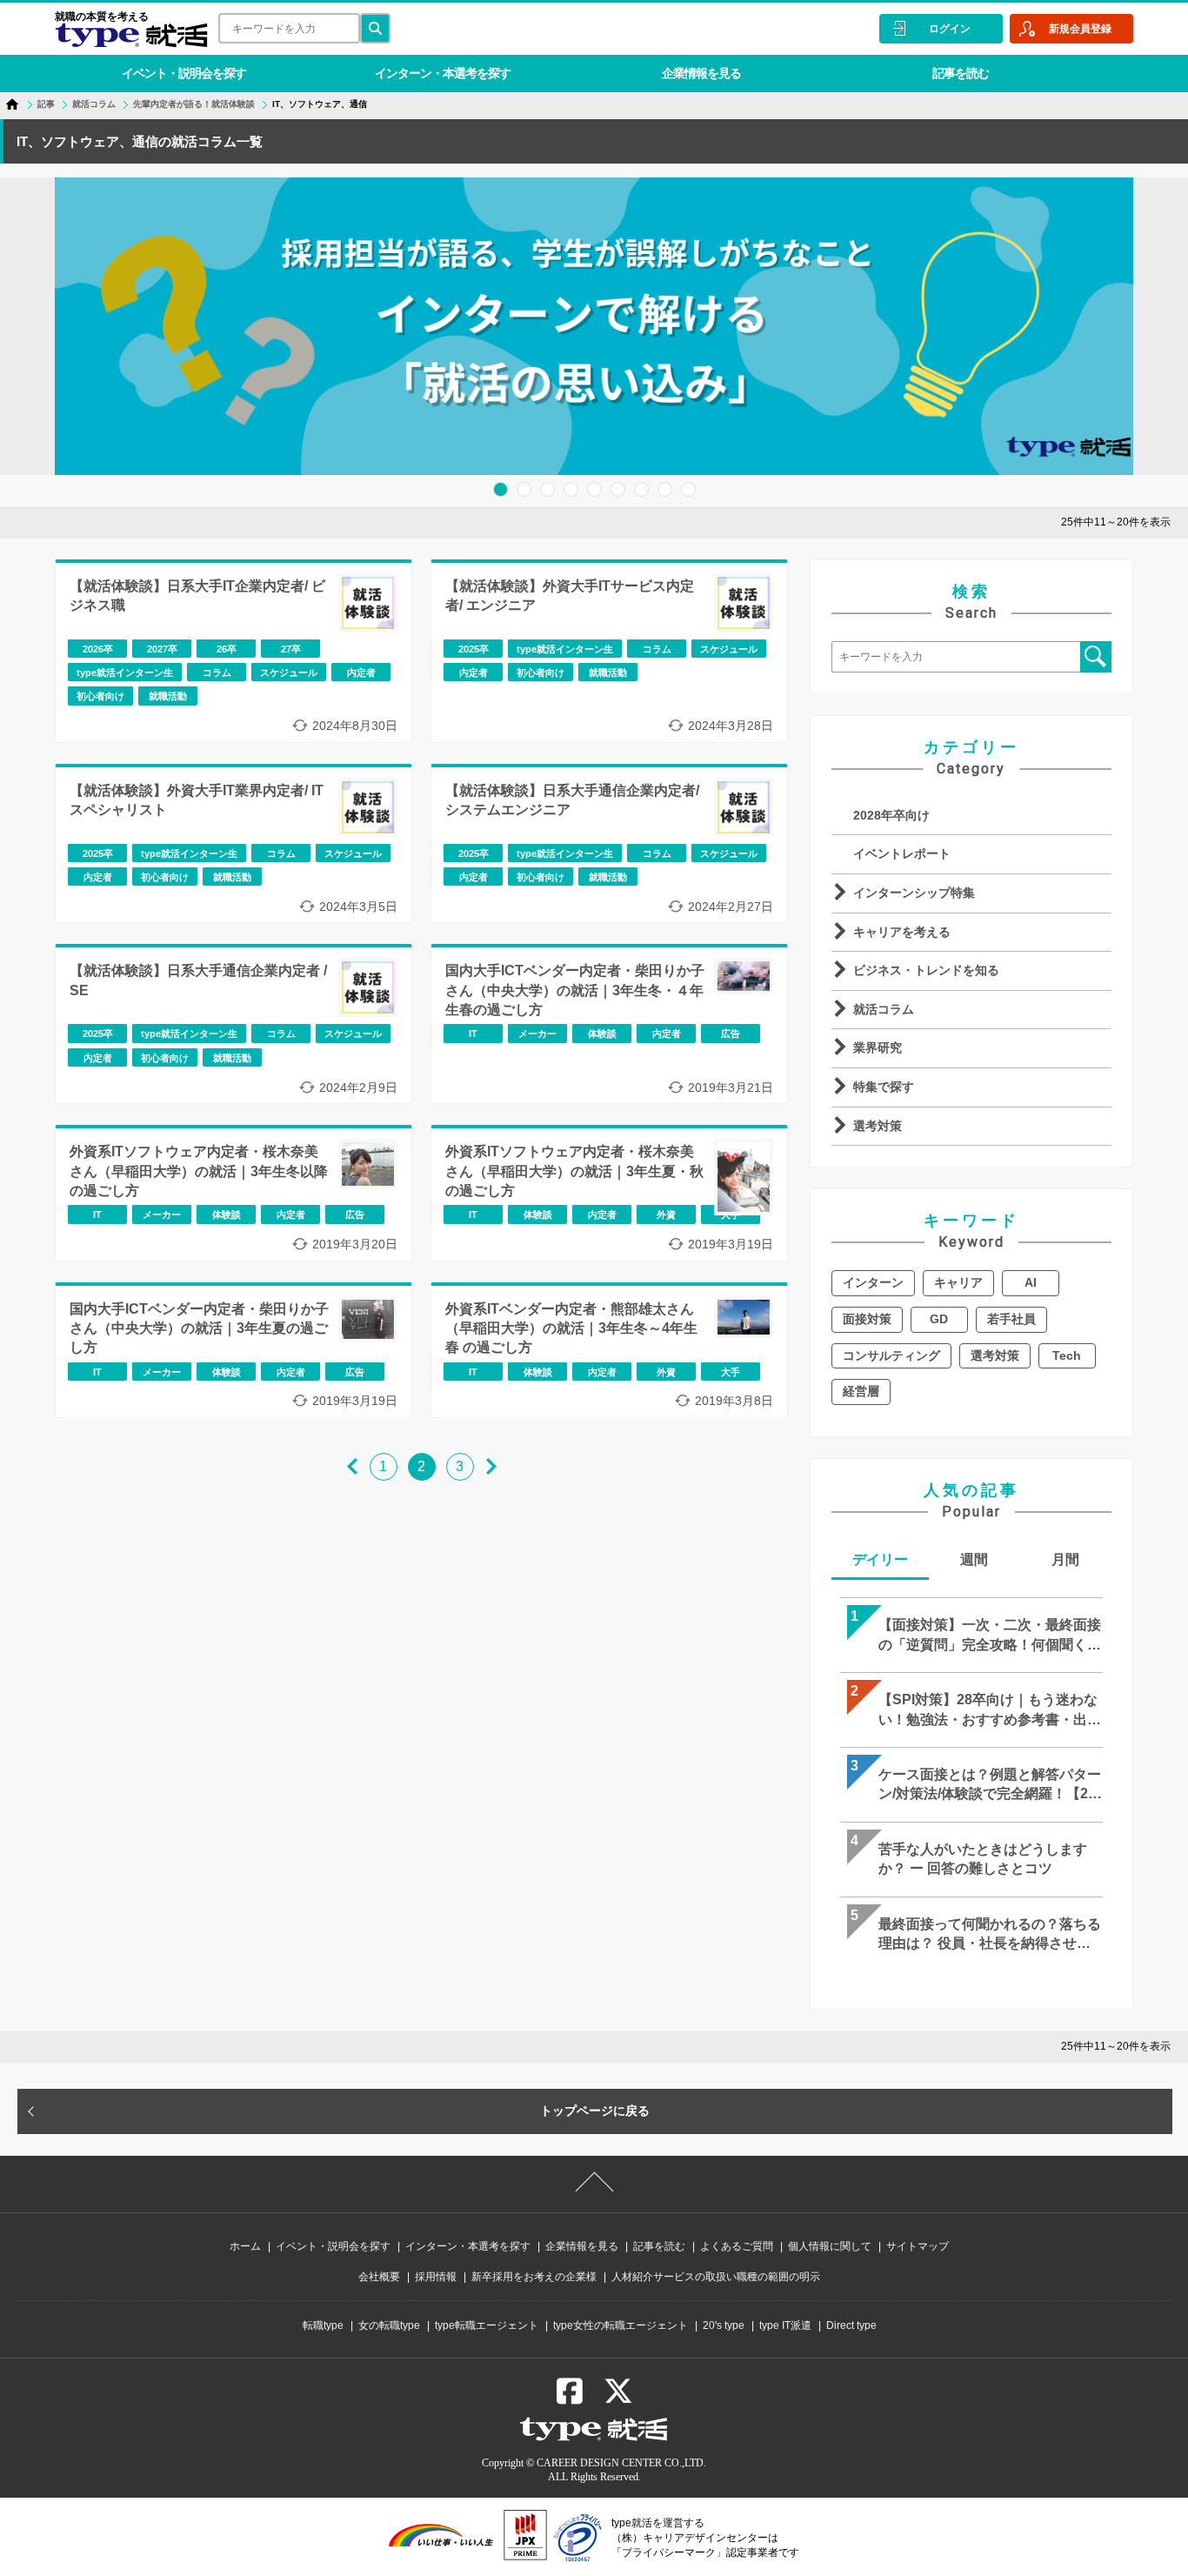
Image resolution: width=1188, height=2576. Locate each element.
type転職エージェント (487, 2325)
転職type (323, 2325)
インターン (873, 1282)
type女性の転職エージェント (621, 2325)
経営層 (861, 1391)
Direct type (851, 2325)
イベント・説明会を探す (184, 73)
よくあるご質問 (737, 2246)
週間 (974, 1559)
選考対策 (878, 1126)
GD (939, 1319)
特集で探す (884, 1087)
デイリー (880, 1559)
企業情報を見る (701, 73)
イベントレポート (902, 853)
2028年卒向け (891, 815)
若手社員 (1011, 1319)
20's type (724, 2325)
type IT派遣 (785, 2325)
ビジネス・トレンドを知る (926, 970)
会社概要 (379, 2277)
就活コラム (884, 1009)
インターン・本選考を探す (443, 73)
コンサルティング (891, 1355)
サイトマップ (918, 2246)
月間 (1065, 1559)
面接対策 (867, 1319)
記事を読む (961, 73)
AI (1031, 1282)
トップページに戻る (595, 2111)
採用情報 (436, 2277)
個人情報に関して (830, 2246)
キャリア (958, 1282)
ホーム (245, 2246)
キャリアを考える (902, 932)
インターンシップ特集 (914, 893)
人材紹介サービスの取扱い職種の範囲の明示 (716, 2277)
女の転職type (389, 2325)
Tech (1067, 1355)
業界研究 (878, 1047)
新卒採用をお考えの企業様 (534, 2277)
